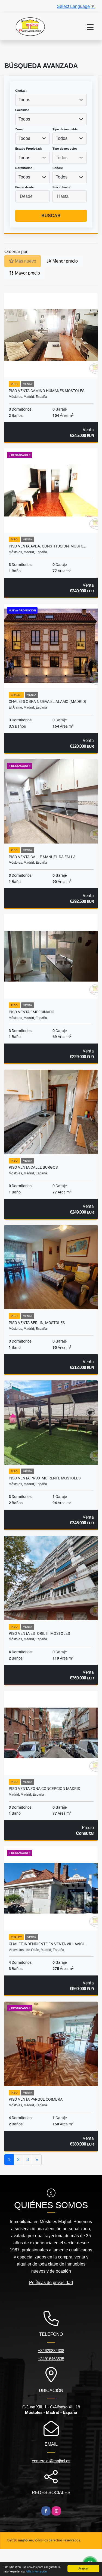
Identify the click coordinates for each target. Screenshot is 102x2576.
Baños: (58, 168)
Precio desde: (25, 187)
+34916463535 (51, 2359)
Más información (37, 2571)
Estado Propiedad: (29, 149)
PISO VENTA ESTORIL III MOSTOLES (39, 1633)
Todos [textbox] (24, 100)
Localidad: (23, 110)
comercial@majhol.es (51, 2461)
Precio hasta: (62, 187)
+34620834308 (51, 2351)
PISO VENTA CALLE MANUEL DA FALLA (42, 857)
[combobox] (51, 100)
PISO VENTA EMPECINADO (32, 1012)
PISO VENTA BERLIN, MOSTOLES (37, 1323)
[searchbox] (70, 158)
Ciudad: (21, 91)
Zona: (19, 129)
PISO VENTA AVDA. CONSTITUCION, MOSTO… (47, 546)
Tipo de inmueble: (66, 129)
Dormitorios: (24, 168)
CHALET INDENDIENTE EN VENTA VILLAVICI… (47, 1944)
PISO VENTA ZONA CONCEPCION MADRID (44, 1789)
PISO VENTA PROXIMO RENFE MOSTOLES (45, 1478)
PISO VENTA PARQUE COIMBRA (36, 2099)
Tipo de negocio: (65, 149)
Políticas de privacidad (51, 2283)
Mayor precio (27, 273)
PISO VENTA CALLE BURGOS (33, 1167)
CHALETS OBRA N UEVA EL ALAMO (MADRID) (47, 701)
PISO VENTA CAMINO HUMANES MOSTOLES (47, 391)
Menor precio (65, 261)
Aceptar (83, 2568)
